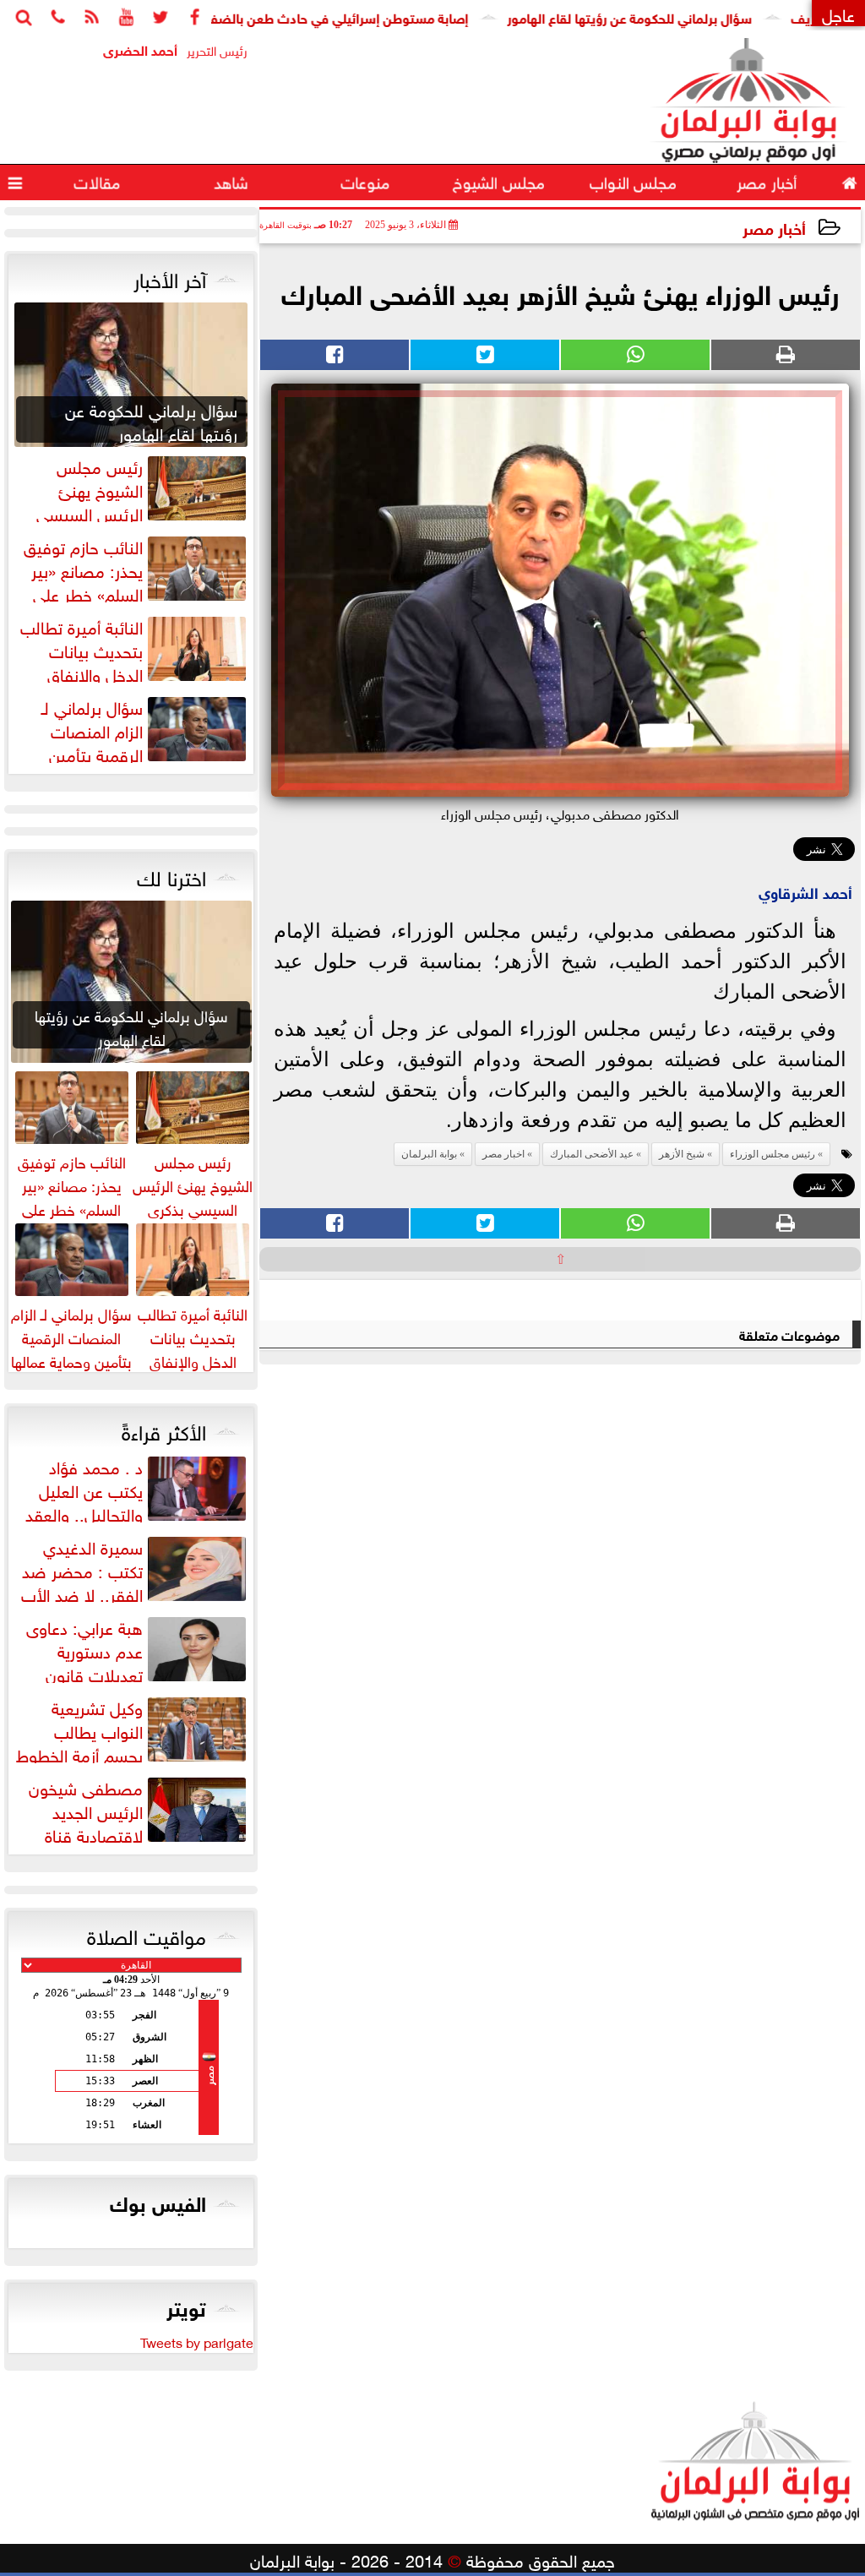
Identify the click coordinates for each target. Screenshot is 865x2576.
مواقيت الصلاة (147, 1934)
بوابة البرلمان (429, 1154)
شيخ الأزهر (682, 1154)
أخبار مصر (774, 227)
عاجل (838, 13)
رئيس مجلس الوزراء (773, 1154)
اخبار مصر (503, 1154)
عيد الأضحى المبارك (592, 1154)
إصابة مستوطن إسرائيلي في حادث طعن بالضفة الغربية (367, 16)
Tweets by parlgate (197, 2341)
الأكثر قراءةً (164, 1430)
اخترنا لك (171, 875)
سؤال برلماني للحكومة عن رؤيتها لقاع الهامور (680, 16)
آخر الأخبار (170, 277)
